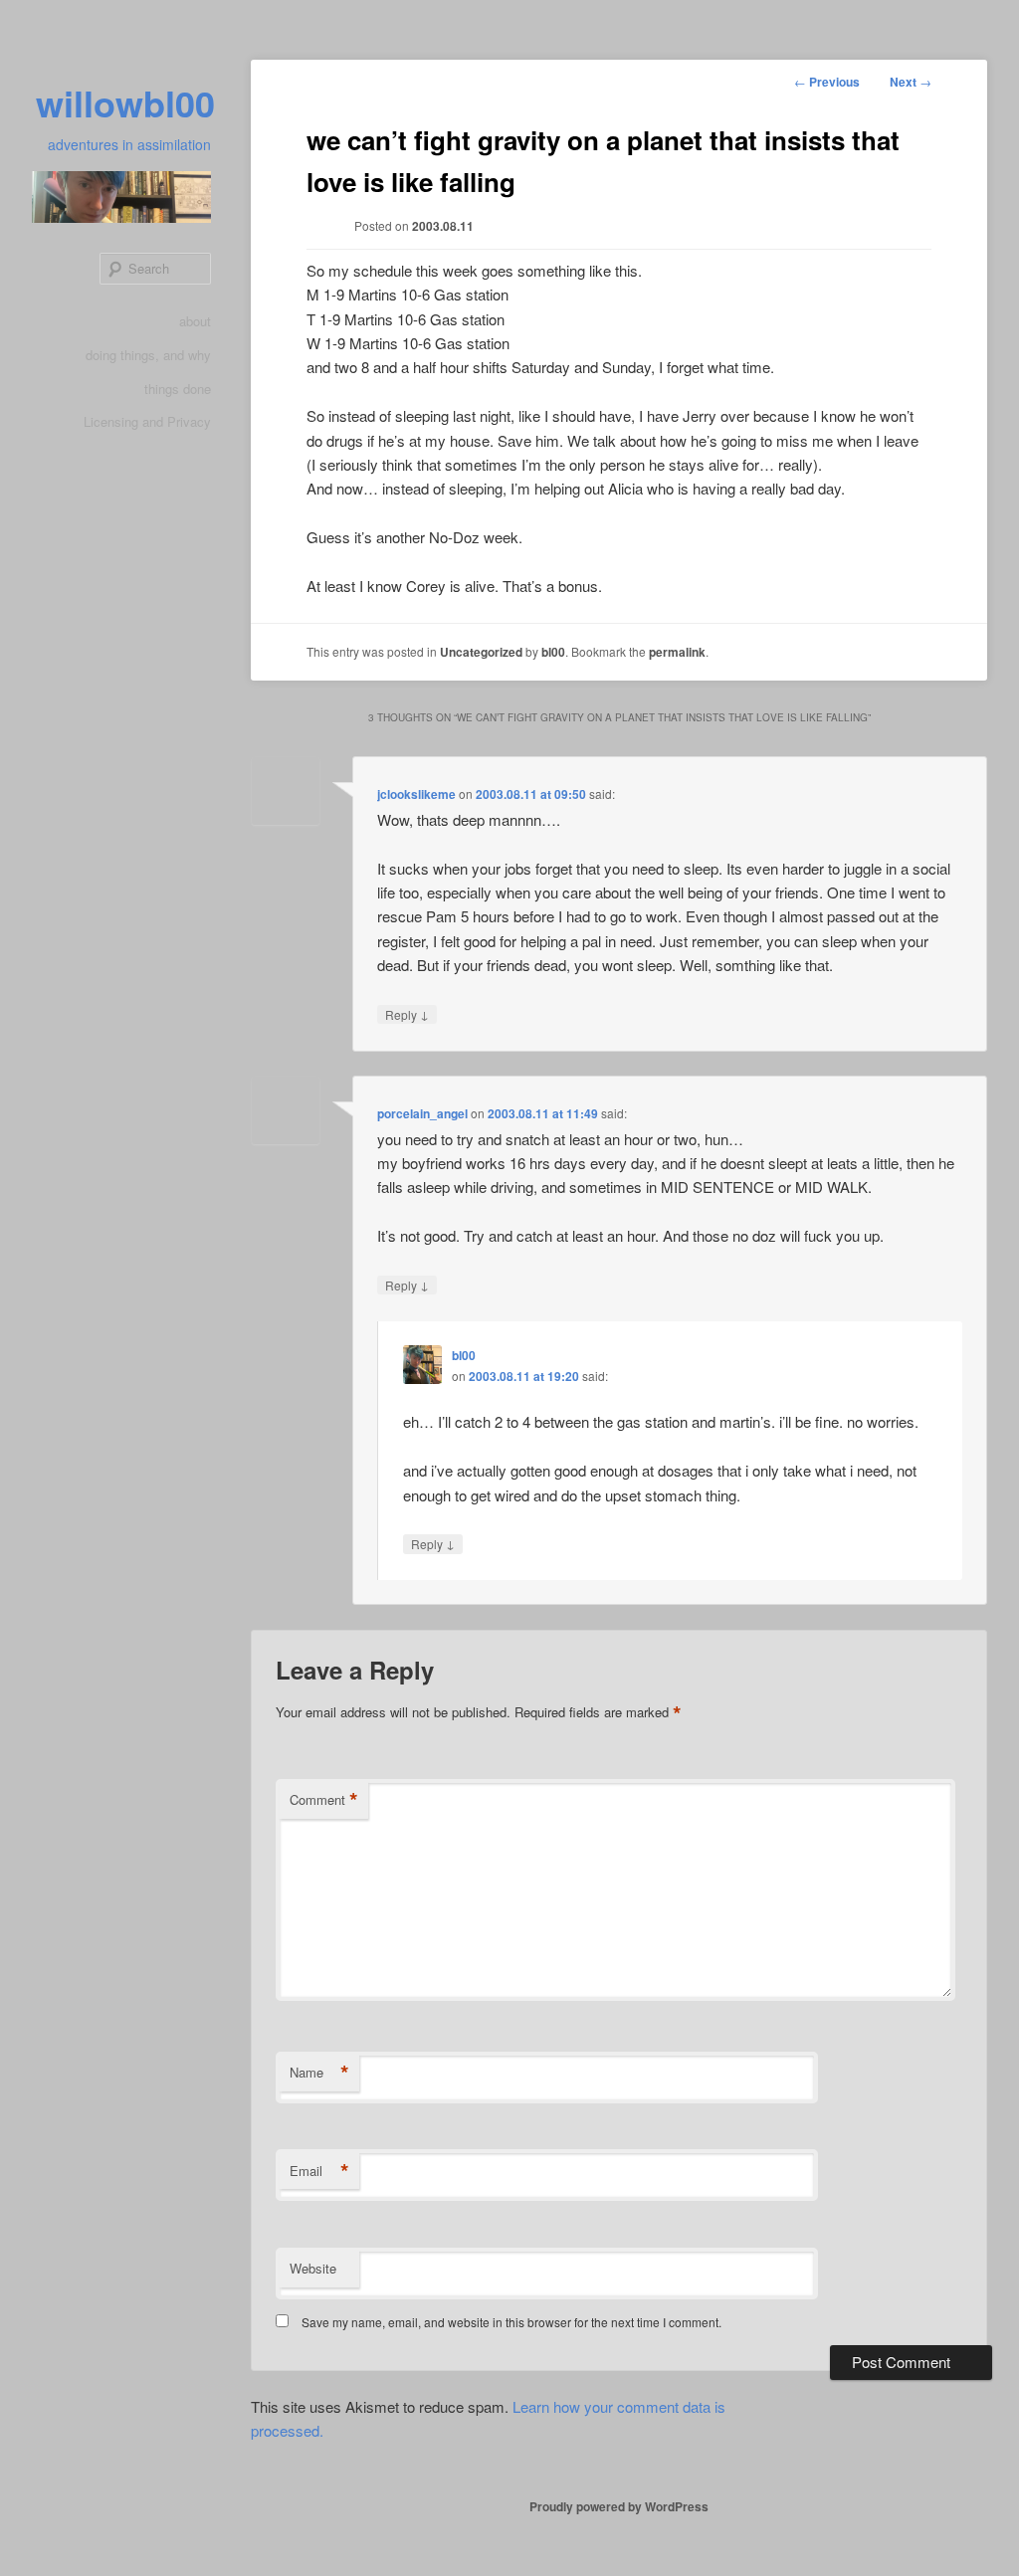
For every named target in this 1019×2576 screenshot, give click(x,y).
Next (911, 82)
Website (313, 2268)
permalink (677, 652)
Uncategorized (481, 652)
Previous (827, 82)
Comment (324, 1800)
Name (319, 2073)
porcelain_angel (422, 1113)
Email (319, 2171)
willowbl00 (125, 102)
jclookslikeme (416, 794)
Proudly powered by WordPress (619, 2506)
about (195, 321)
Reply (407, 1014)
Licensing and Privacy (147, 421)
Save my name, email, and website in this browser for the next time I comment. (511, 2322)
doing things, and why (148, 355)
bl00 (553, 652)
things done (178, 389)
